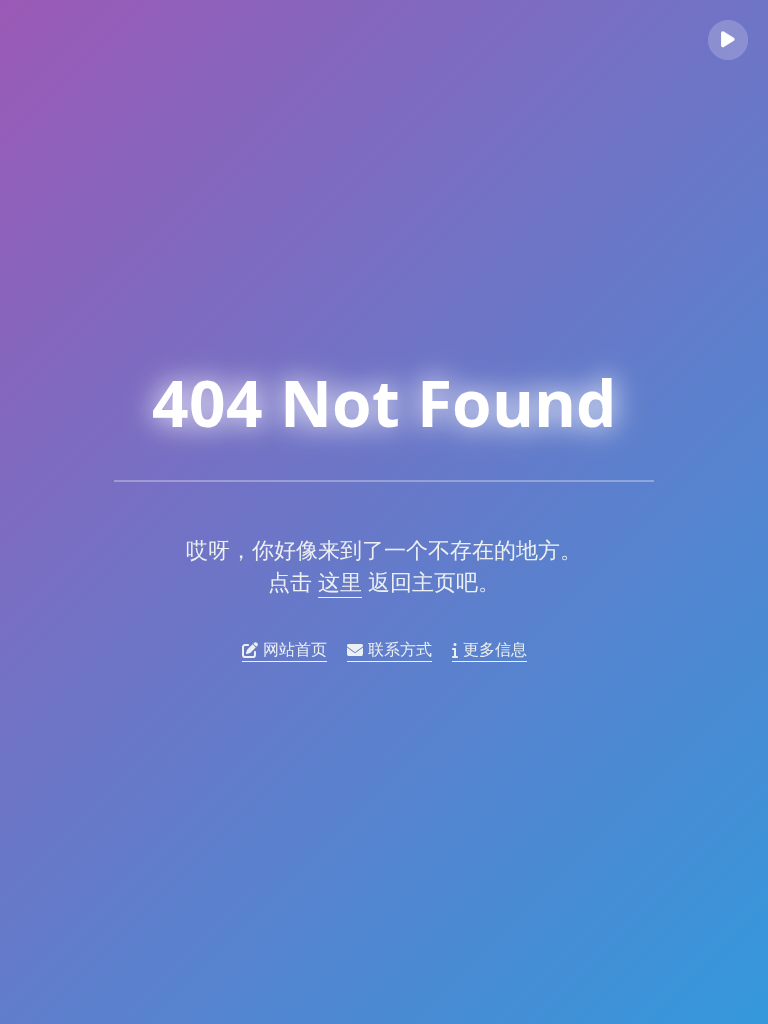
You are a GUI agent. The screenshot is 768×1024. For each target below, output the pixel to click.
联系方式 (400, 649)
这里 (340, 581)
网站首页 (295, 649)
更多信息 (495, 649)
